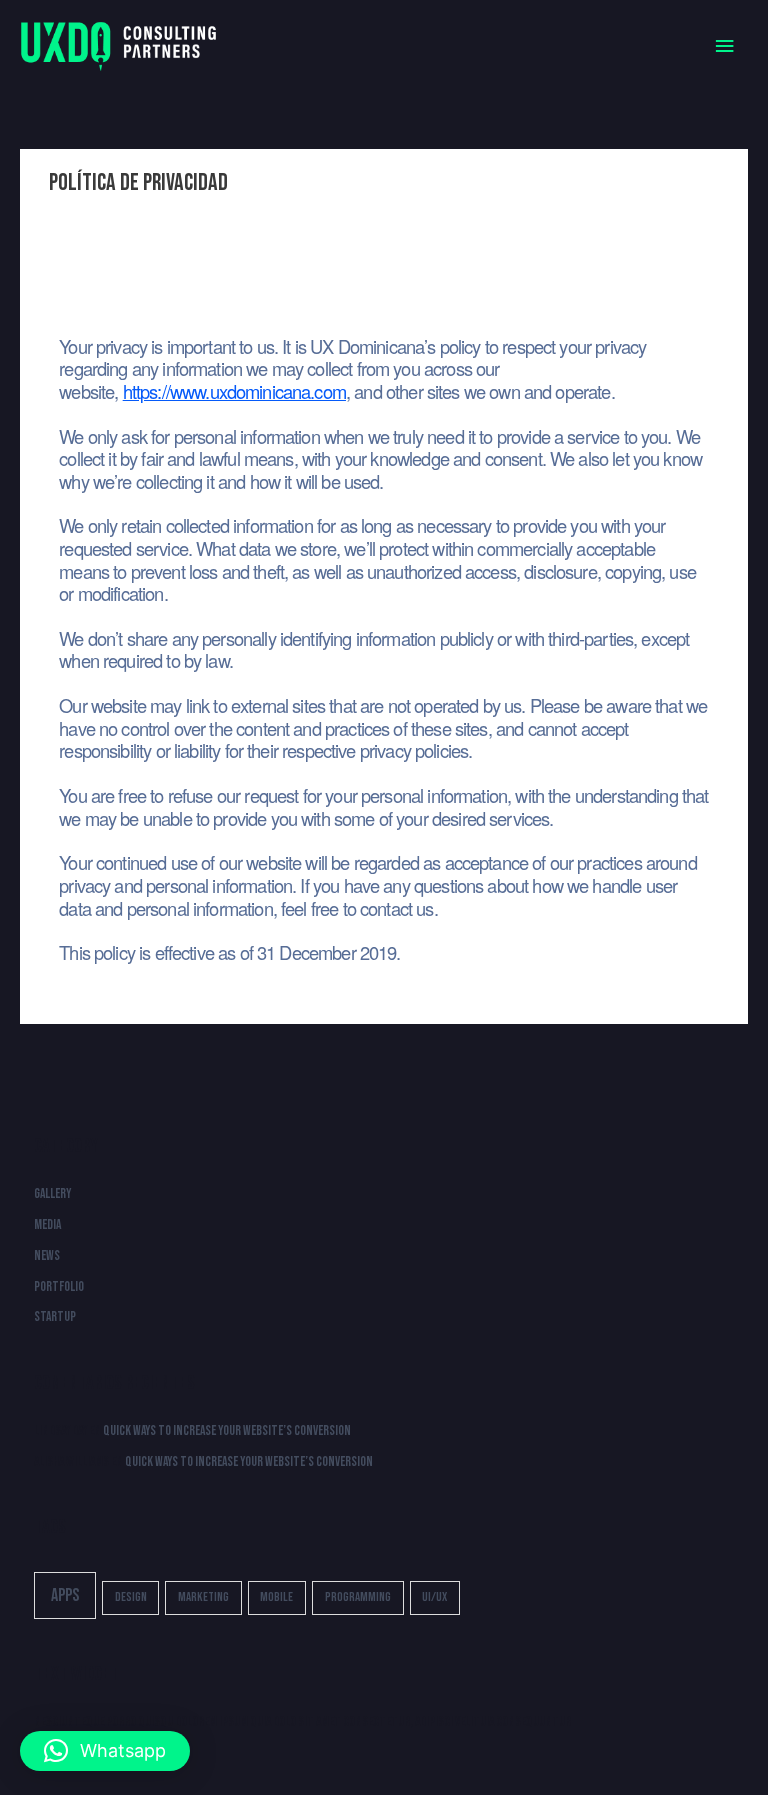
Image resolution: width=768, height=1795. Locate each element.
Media (47, 1225)
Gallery (52, 1194)
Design (131, 1597)
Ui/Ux (434, 1597)
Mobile (276, 1597)
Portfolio (59, 1287)
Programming (358, 1597)
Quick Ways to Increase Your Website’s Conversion (227, 1431)
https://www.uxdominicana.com (234, 391)
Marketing (203, 1597)
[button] (105, 1751)
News (47, 1256)
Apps (65, 1595)
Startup (55, 1317)
